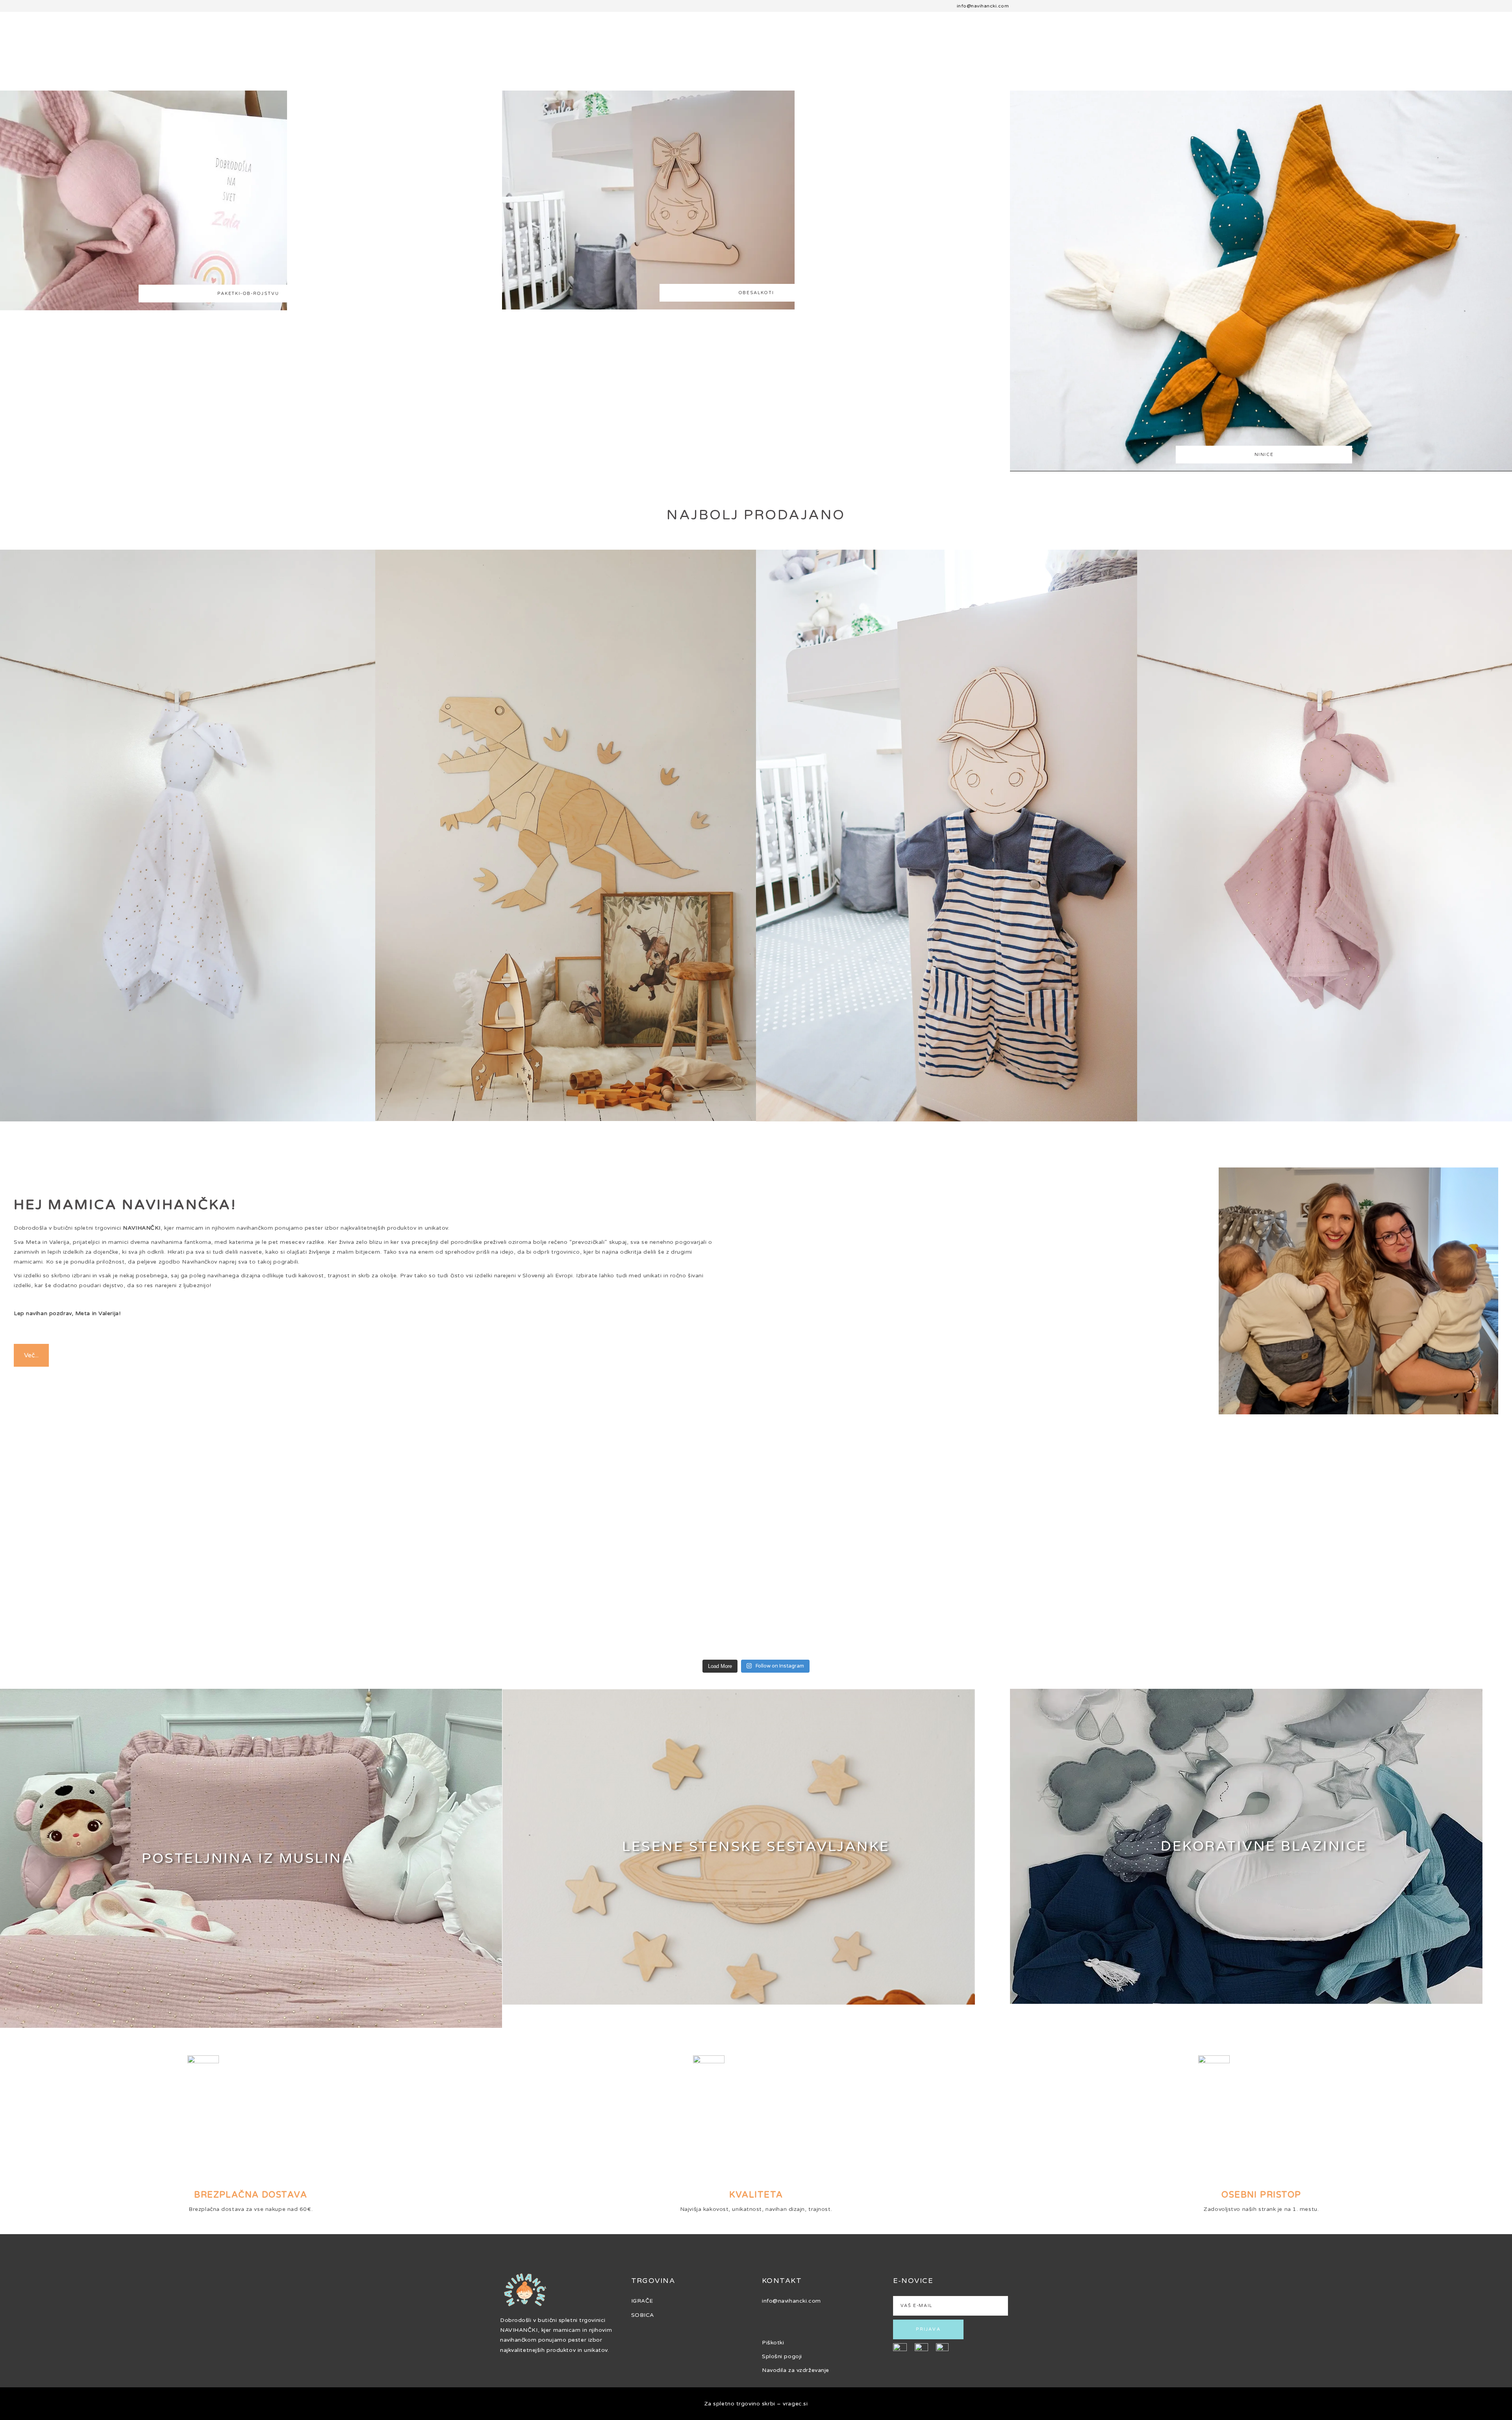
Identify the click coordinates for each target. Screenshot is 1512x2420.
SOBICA (88, 39)
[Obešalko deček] (947, 835)
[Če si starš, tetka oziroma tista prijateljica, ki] (949, 1550)
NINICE (1319, 39)
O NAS (52, 39)
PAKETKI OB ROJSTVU (154, 39)
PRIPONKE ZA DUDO (1381, 39)
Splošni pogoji (782, 2356)
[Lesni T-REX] (566, 835)
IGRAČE (642, 2301)
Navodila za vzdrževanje (796, 2370)
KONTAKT (1447, 39)
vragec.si (795, 2404)
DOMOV (17, 39)
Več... (31, 1355)
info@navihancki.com (983, 6)
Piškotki (773, 2343)
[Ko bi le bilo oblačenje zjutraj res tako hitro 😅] (564, 1550)
